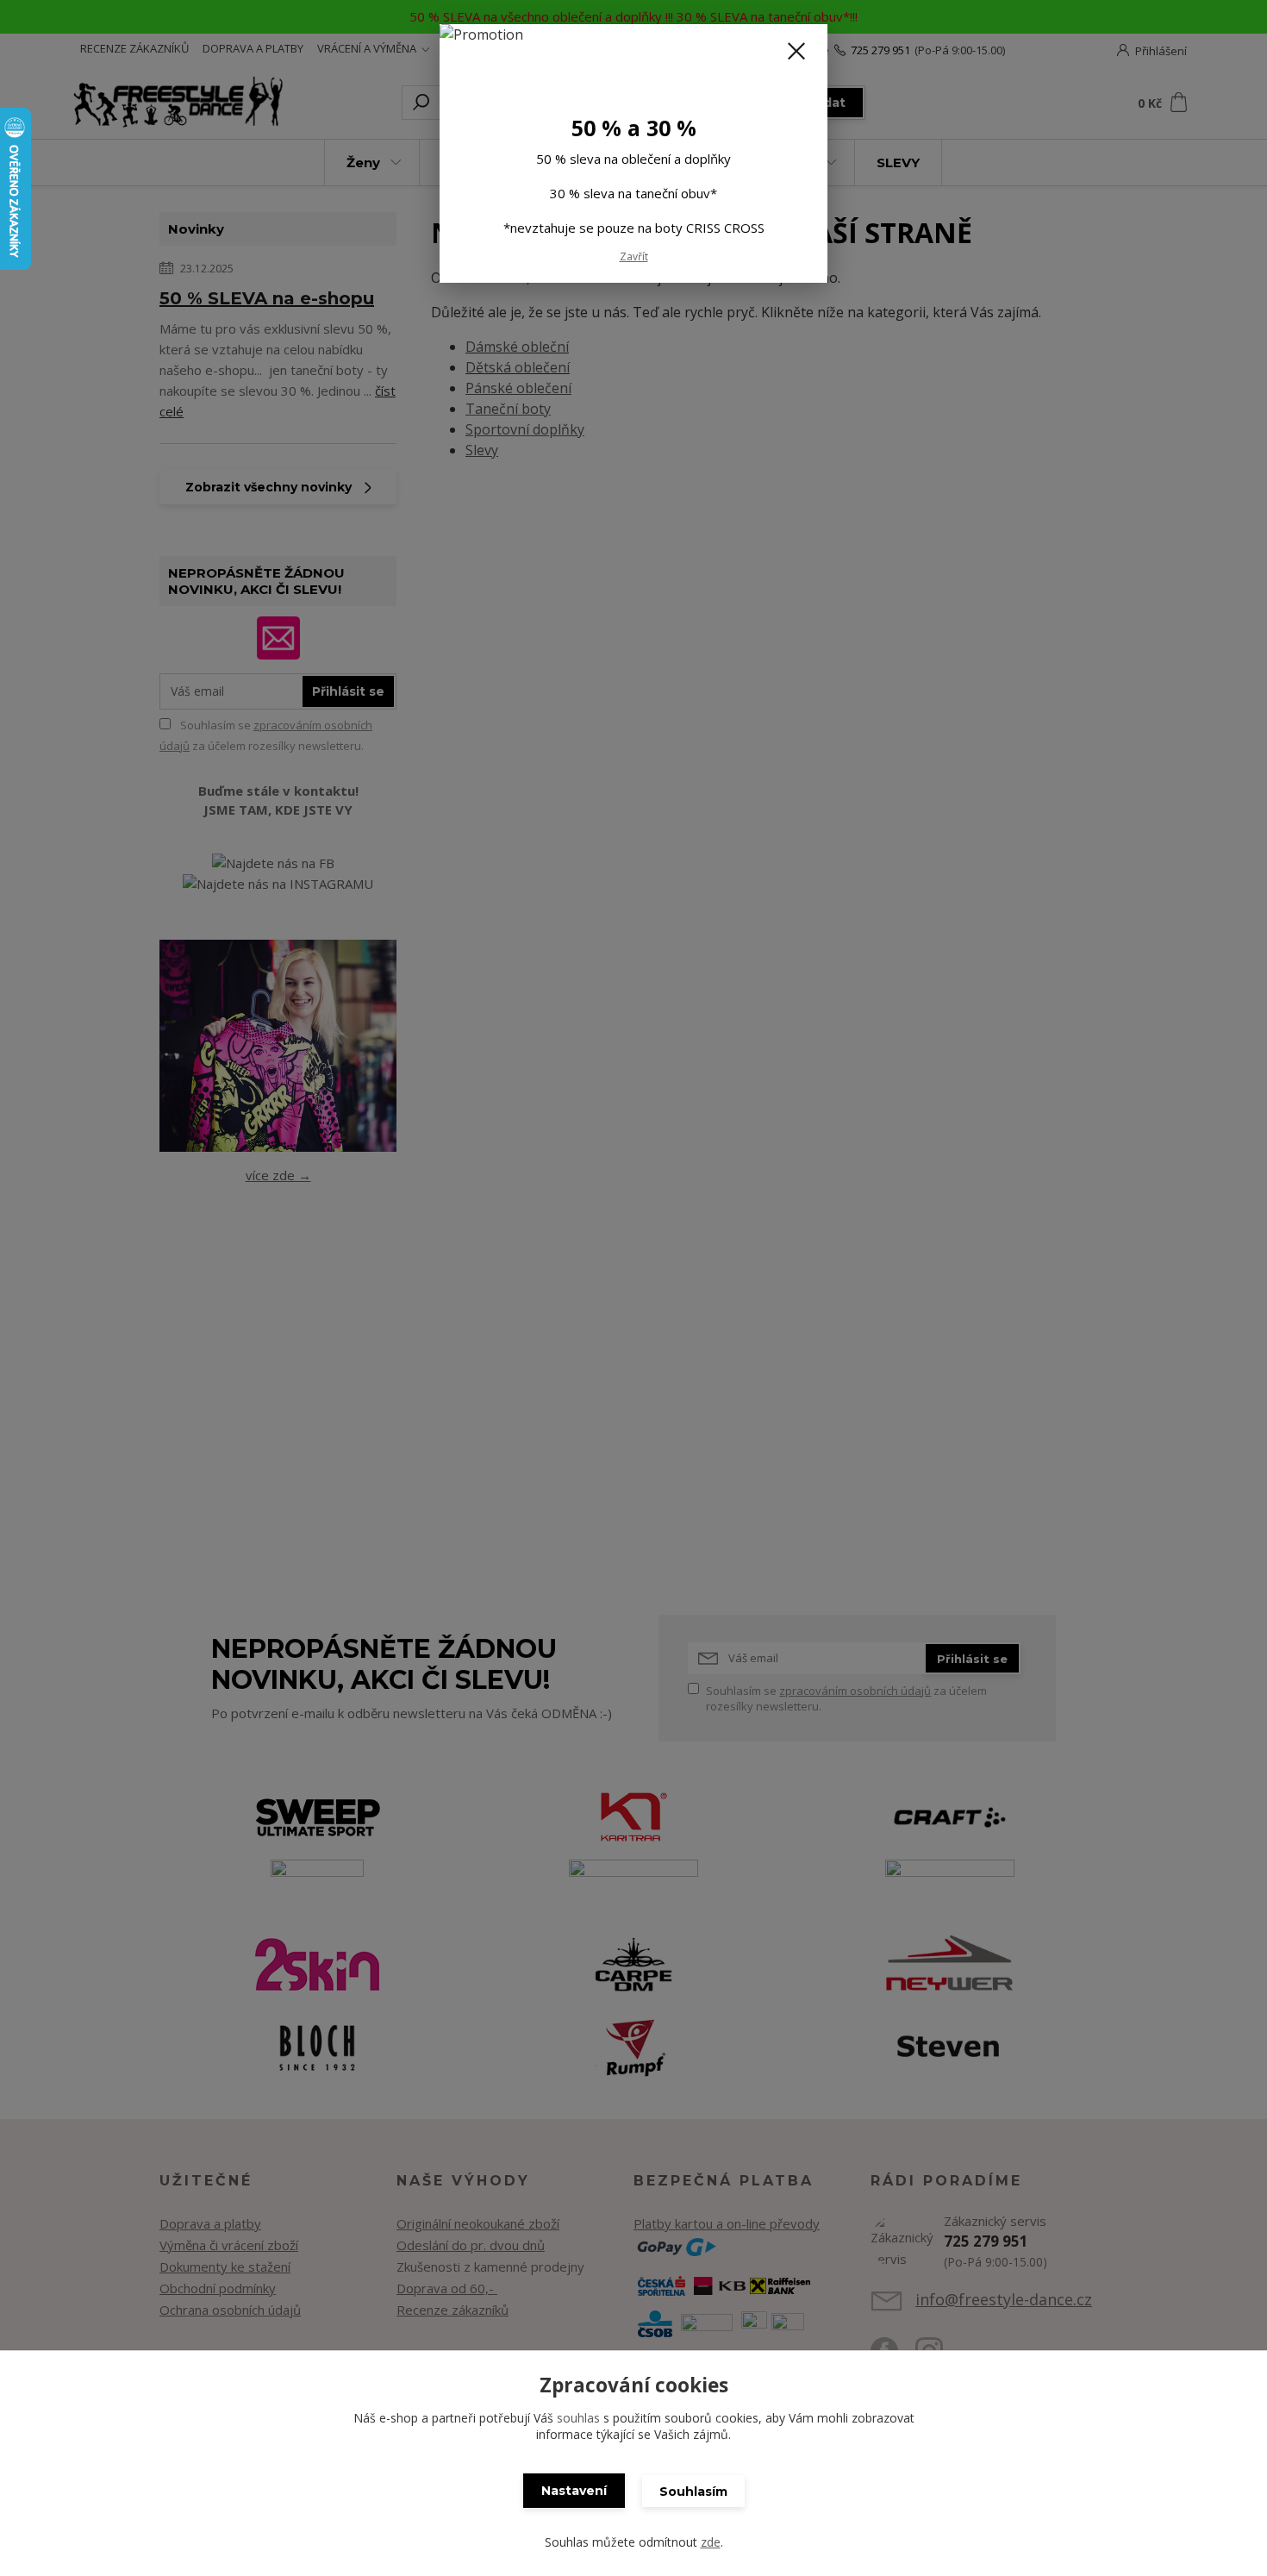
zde (711, 2542)
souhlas (578, 2418)
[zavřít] (796, 51)
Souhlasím (693, 2492)
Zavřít (634, 256)
